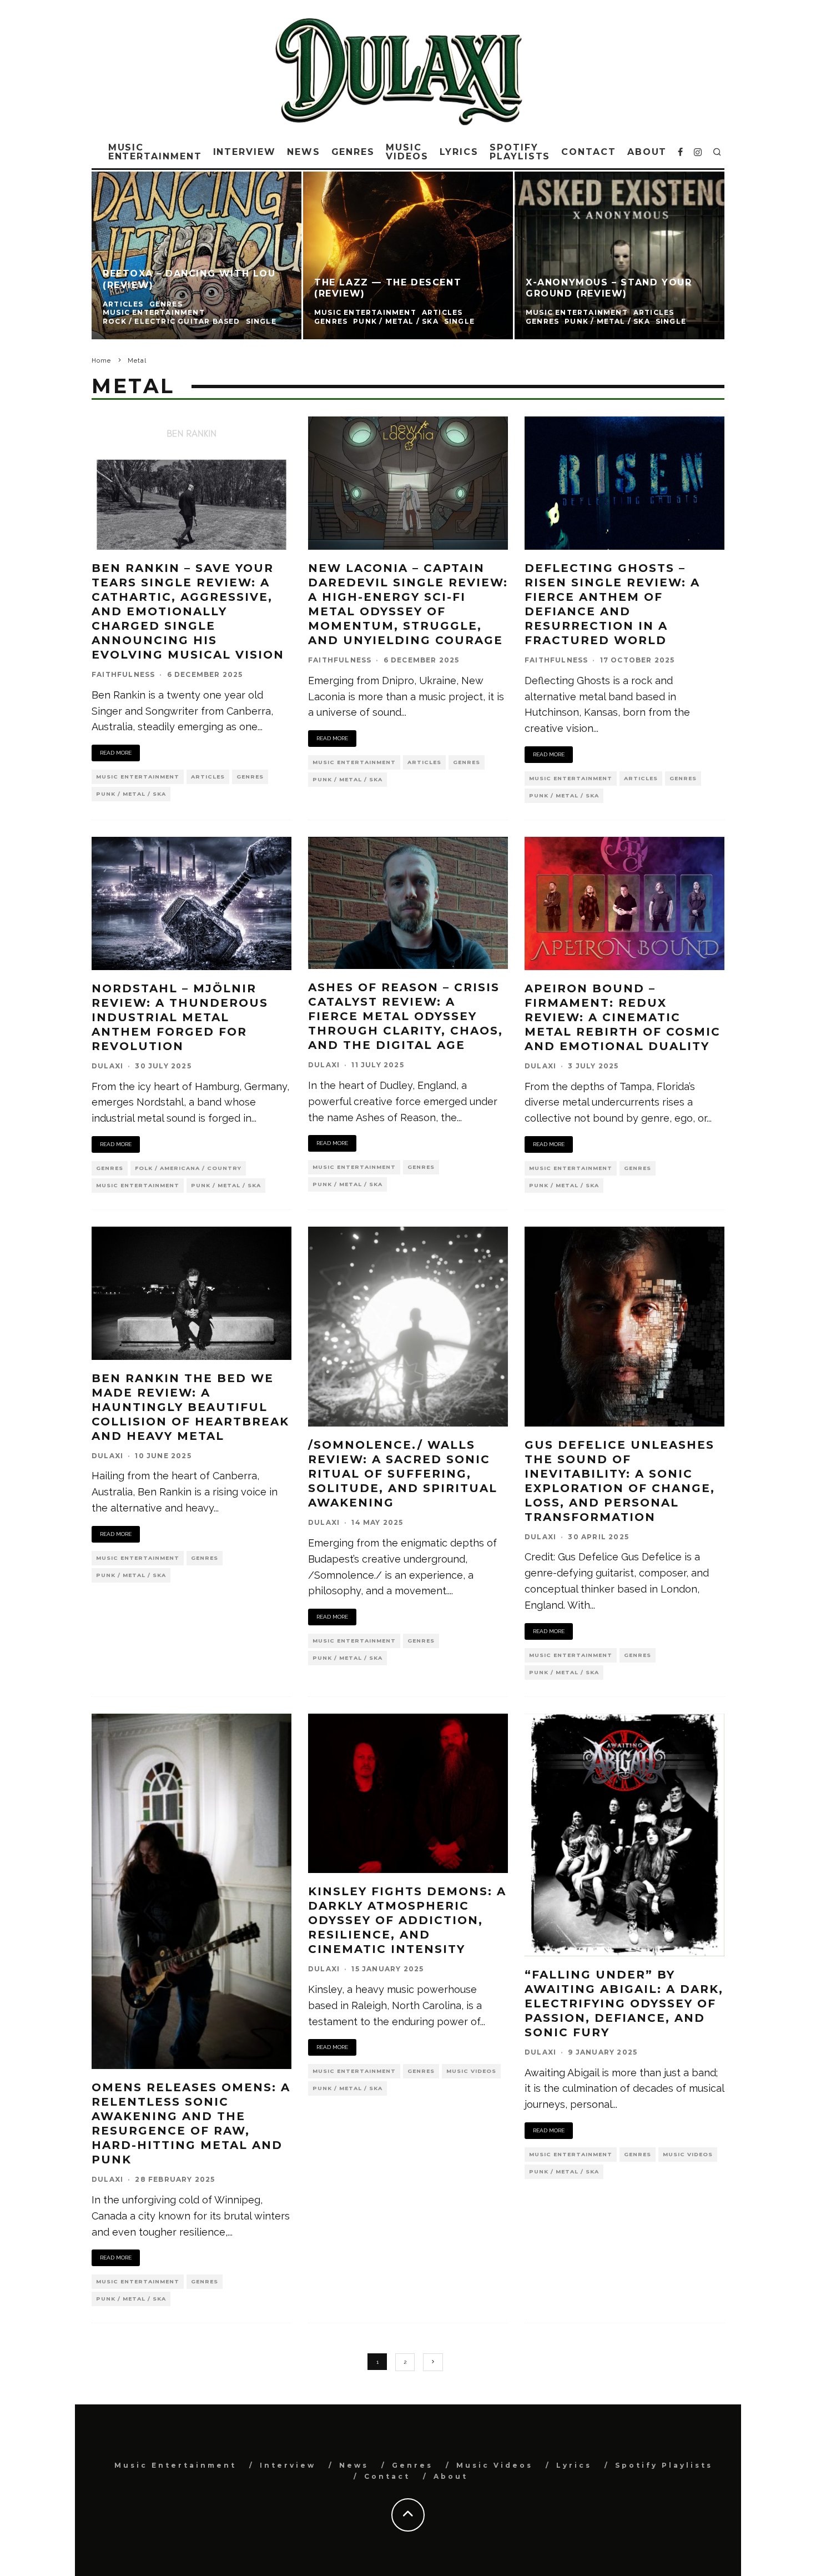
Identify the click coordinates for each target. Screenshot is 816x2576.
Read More (116, 753)
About (647, 152)
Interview (245, 152)
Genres (353, 152)
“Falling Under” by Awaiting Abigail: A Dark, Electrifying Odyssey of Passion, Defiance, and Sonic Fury (624, 2003)
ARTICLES (208, 777)
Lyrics (459, 152)
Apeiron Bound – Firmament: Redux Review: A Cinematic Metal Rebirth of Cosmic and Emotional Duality (623, 1017)
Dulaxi (107, 1066)
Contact (588, 152)
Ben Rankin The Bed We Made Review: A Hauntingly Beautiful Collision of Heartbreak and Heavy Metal (190, 1407)
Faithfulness (123, 674)
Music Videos (407, 152)
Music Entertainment (155, 152)
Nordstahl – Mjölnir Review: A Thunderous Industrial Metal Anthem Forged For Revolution (180, 1017)
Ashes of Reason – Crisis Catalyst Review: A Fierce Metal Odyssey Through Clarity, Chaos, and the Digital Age (406, 1016)
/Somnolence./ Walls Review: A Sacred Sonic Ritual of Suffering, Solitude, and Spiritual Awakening (403, 1474)
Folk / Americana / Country (188, 1168)
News (304, 152)
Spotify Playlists (520, 152)
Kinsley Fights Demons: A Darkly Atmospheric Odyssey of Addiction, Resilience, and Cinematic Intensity (407, 1920)
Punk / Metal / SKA (131, 794)
